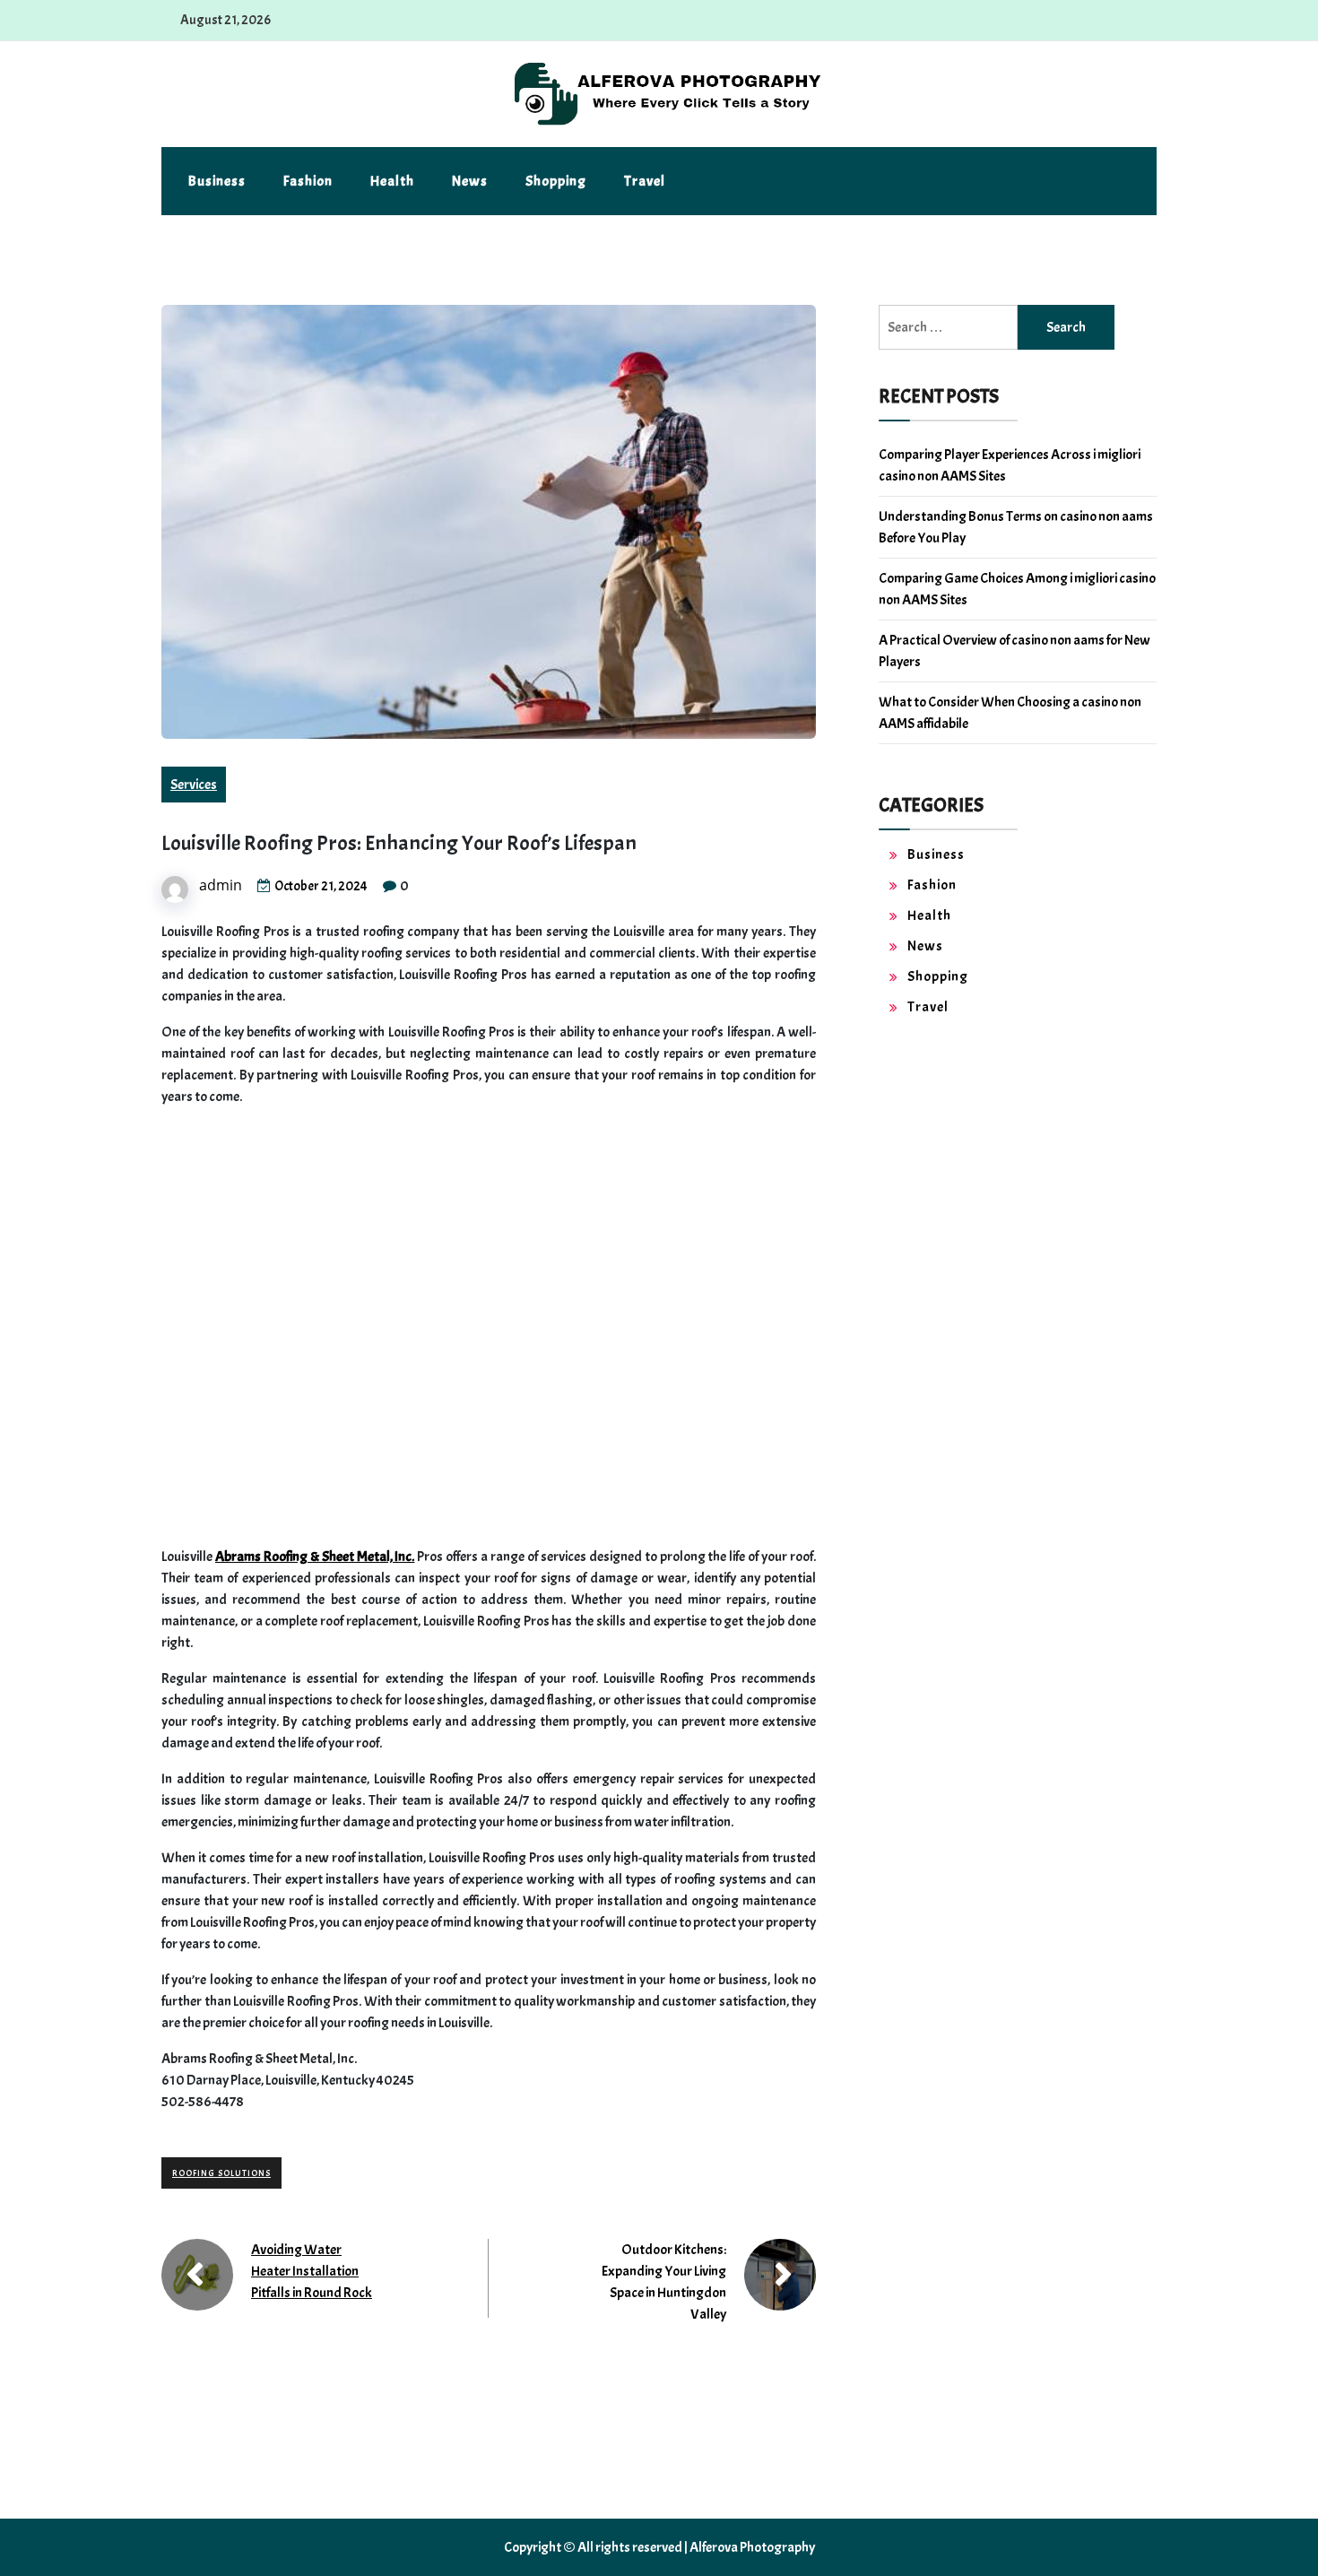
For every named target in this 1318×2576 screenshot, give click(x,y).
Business (217, 181)
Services (194, 785)
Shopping (556, 181)
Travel (645, 181)
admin (221, 885)
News (470, 181)
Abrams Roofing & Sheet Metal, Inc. (315, 1557)
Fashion (308, 181)
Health (392, 181)
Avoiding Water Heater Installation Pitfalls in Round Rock (312, 2271)
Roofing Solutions (221, 2173)
